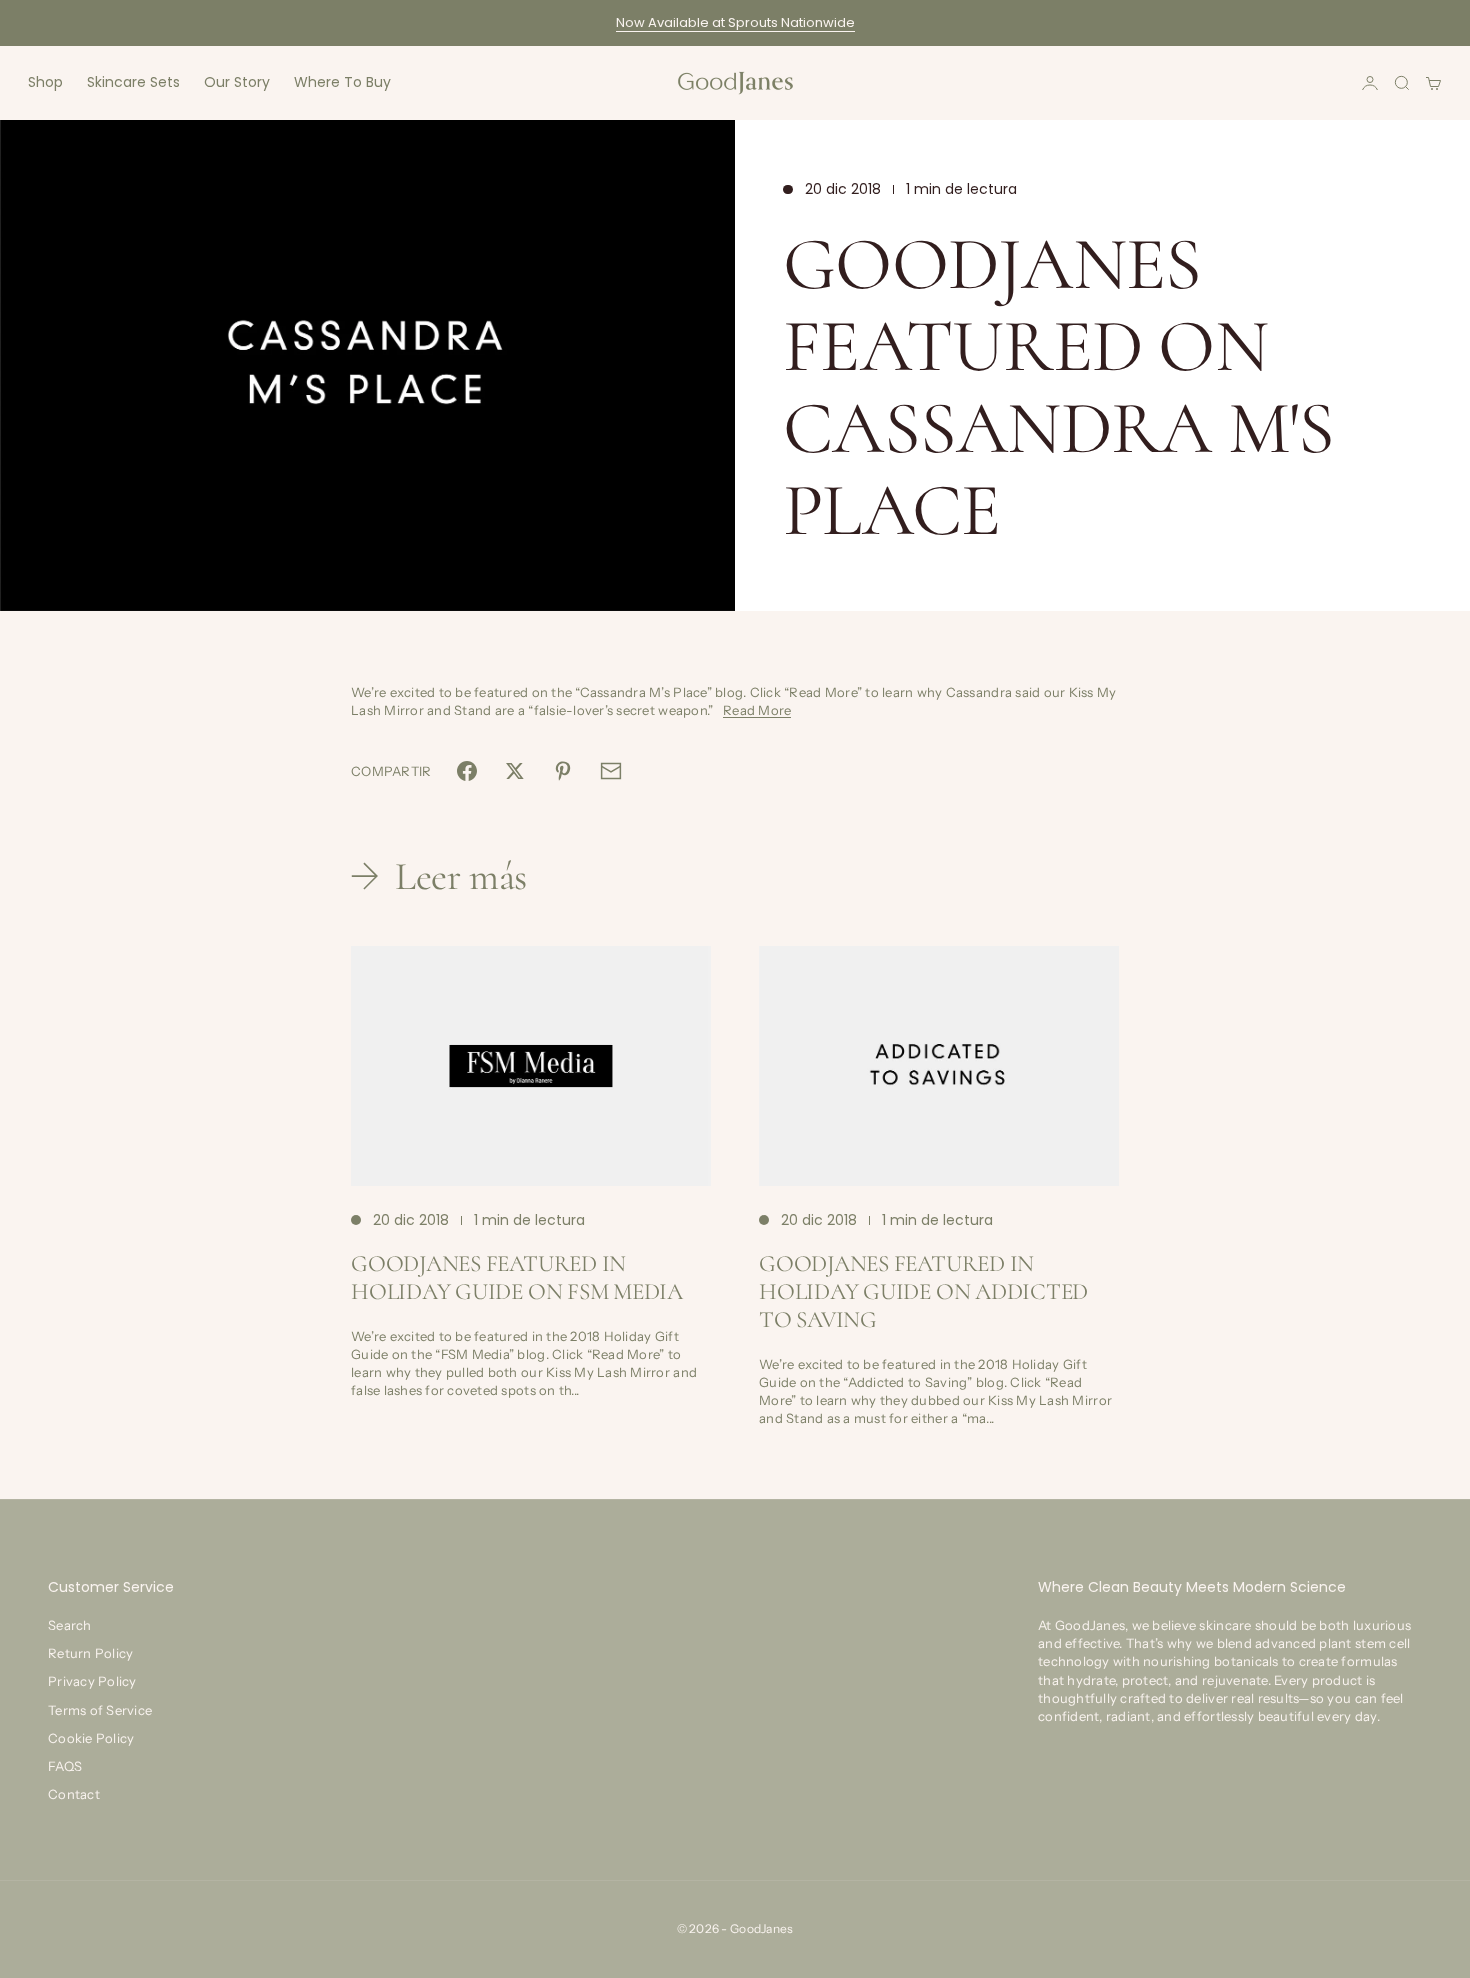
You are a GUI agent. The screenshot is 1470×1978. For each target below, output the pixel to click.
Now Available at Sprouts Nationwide (735, 22)
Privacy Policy (92, 1681)
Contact (74, 1794)
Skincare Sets (133, 82)
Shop (45, 82)
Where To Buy (342, 82)
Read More (757, 710)
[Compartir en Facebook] (467, 771)
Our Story (237, 82)
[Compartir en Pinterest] (563, 771)
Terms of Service (100, 1710)
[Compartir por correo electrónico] (611, 771)
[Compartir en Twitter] (515, 771)
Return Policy (90, 1653)
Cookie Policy (91, 1738)
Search (70, 1625)
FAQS (65, 1766)
